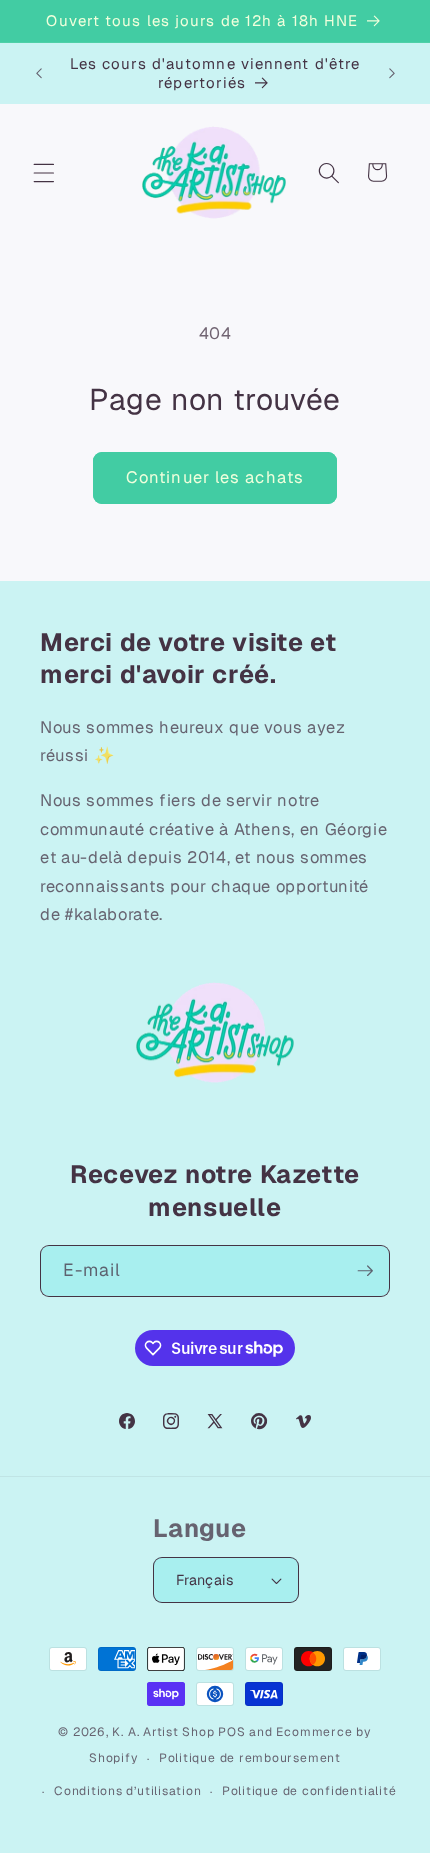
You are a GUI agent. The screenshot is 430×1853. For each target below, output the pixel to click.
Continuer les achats (215, 477)
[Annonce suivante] (392, 73)
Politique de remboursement (250, 1758)
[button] (44, 172)
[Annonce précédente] (39, 73)
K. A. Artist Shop (163, 1732)
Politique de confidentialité (309, 1791)
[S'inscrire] (365, 1271)
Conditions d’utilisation (127, 1791)
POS (231, 1732)
